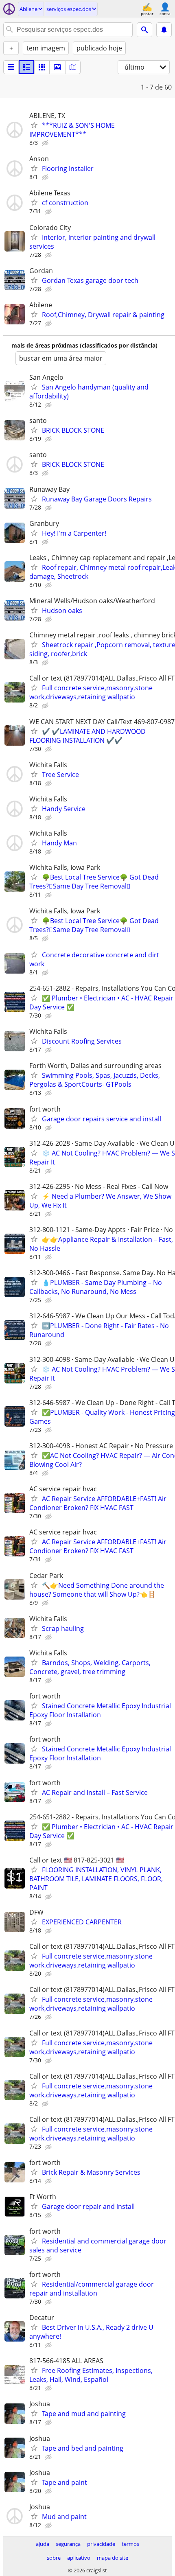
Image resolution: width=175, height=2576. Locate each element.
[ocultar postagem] (46, 143)
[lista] (11, 67)
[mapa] (73, 67)
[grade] (42, 67)
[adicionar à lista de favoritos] (34, 125)
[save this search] (164, 30)
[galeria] (57, 67)
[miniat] (26, 67)
